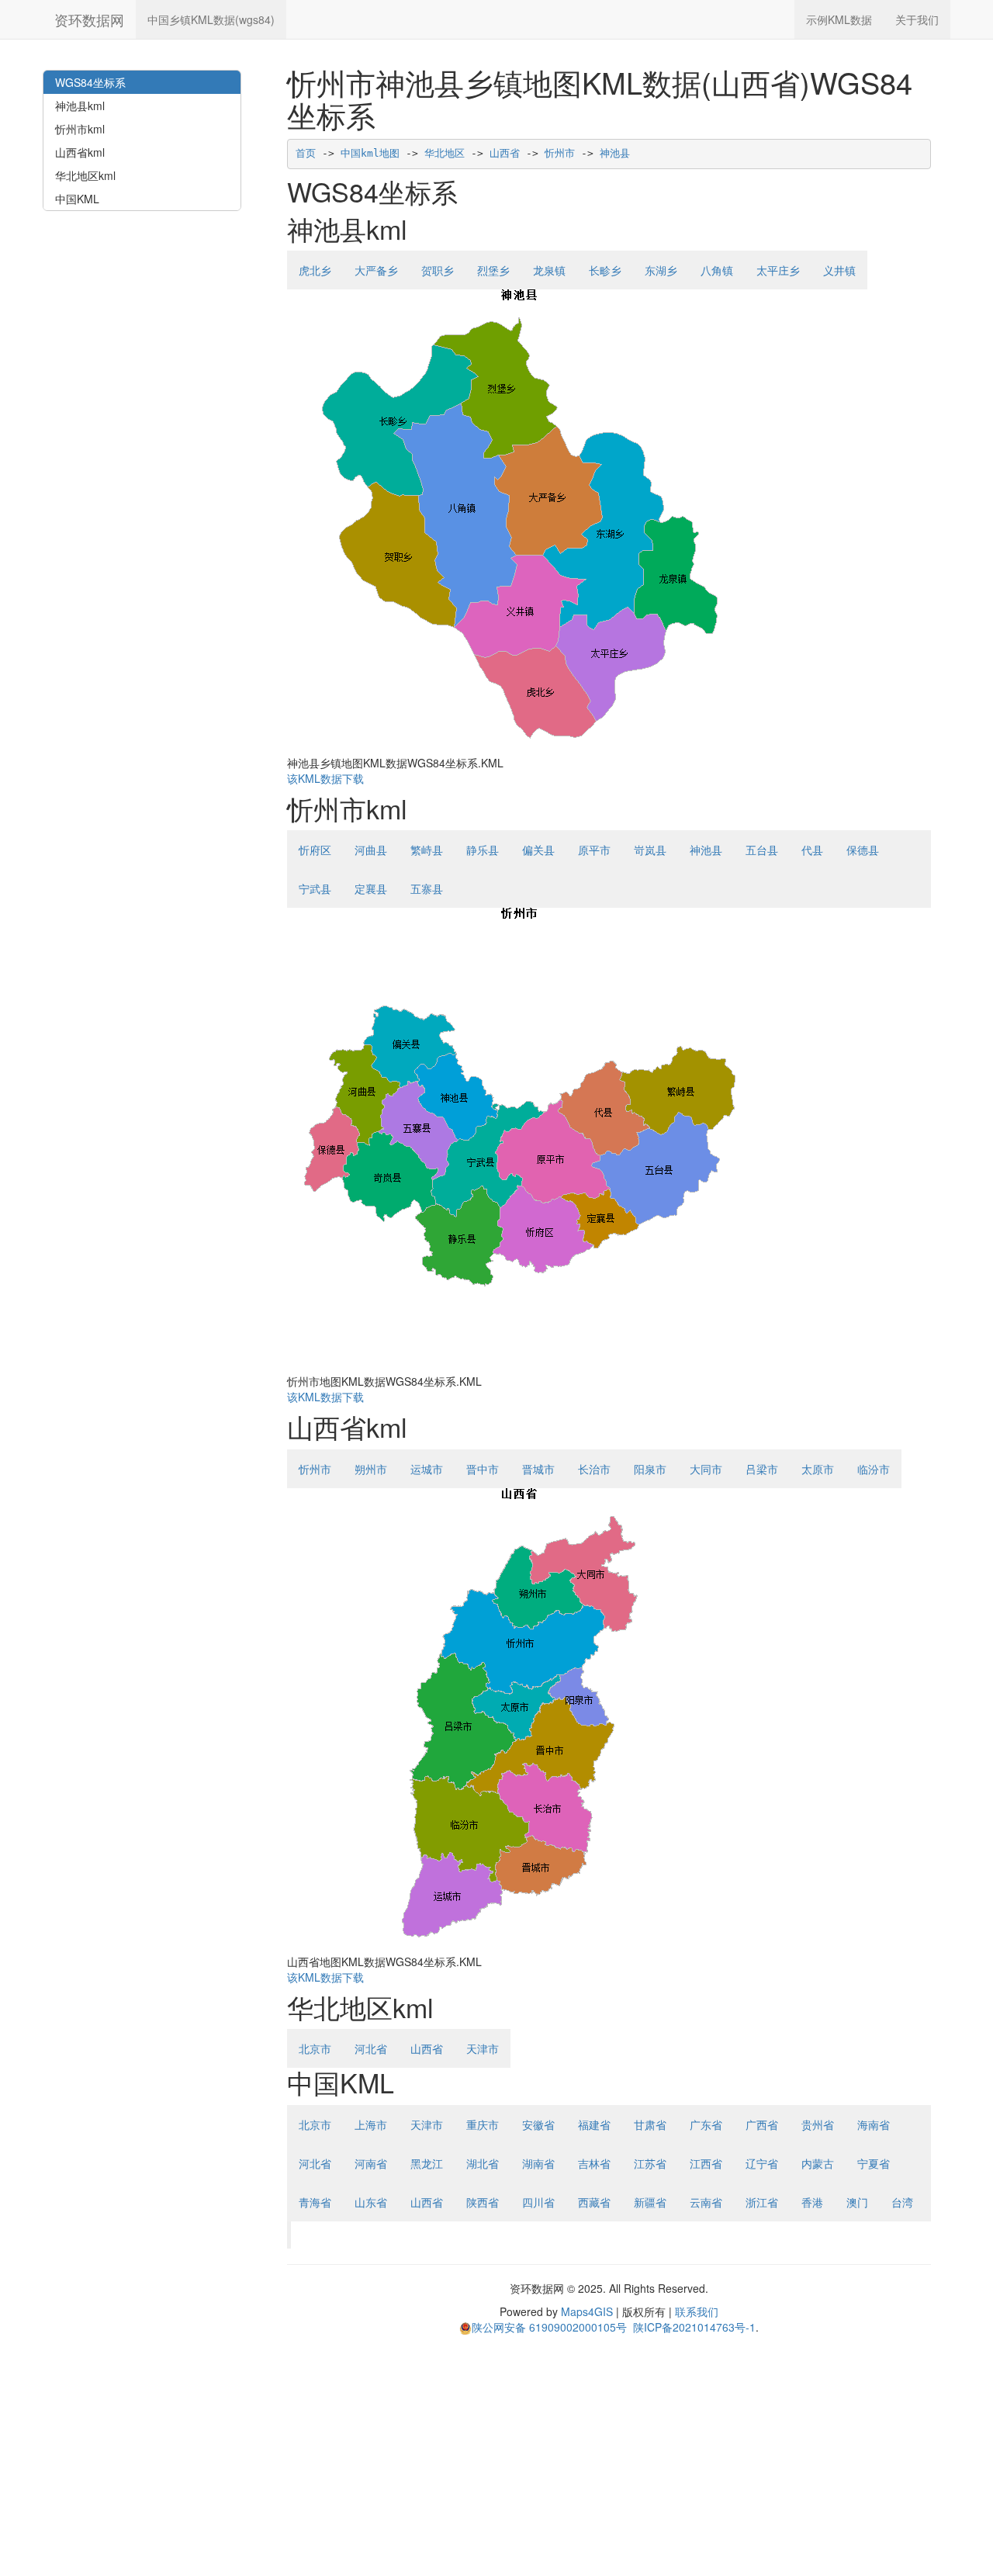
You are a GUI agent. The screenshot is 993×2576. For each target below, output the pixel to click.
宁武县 (315, 888)
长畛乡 (605, 270)
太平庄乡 (778, 270)
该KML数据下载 (325, 778)
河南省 (371, 2163)
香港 (812, 2202)
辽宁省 (762, 2163)
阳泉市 (650, 1469)
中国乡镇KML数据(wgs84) (211, 19)
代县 (812, 850)
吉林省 (594, 2163)
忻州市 (560, 153)
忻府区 (315, 850)
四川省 (538, 2202)
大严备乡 (376, 270)
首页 (306, 153)
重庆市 (483, 2124)
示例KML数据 (839, 19)
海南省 (874, 2124)
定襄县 (371, 888)
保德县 (863, 850)
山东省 (371, 2202)
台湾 (902, 2202)
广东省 (706, 2124)
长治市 (594, 1469)
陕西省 (483, 2202)
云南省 (706, 2202)
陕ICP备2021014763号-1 (694, 2327)
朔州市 (371, 1469)
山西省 (505, 153)
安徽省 (538, 2124)
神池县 (615, 153)
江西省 (706, 2163)
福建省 (594, 2124)
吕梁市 (762, 1469)
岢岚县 (650, 850)
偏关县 (538, 850)
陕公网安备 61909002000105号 (549, 2327)
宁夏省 (874, 2163)
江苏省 (650, 2163)
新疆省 (650, 2202)
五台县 (762, 850)
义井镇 (839, 270)
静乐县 (483, 850)
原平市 (594, 850)
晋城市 (538, 1469)
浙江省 (762, 2202)
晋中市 (483, 1469)
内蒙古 (818, 2163)
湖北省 (483, 2163)
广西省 (762, 2124)
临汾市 (874, 1469)
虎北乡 (315, 270)
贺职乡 (438, 270)
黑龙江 (427, 2163)
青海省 (315, 2202)
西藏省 (594, 2202)
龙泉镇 (549, 270)
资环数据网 (89, 19)
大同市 (706, 1469)
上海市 (371, 2124)
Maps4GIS (587, 2311)
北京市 (315, 2048)
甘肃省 (650, 2124)
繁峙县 (427, 850)
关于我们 (917, 19)
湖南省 (538, 2163)
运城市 (427, 1469)
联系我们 (697, 2311)
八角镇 (717, 270)
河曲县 (371, 850)
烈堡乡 (493, 270)
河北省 (371, 2048)
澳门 (857, 2202)
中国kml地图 (370, 153)
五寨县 (427, 888)
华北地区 (445, 153)
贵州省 (818, 2124)
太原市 (818, 1469)
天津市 (483, 2048)
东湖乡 (661, 270)
